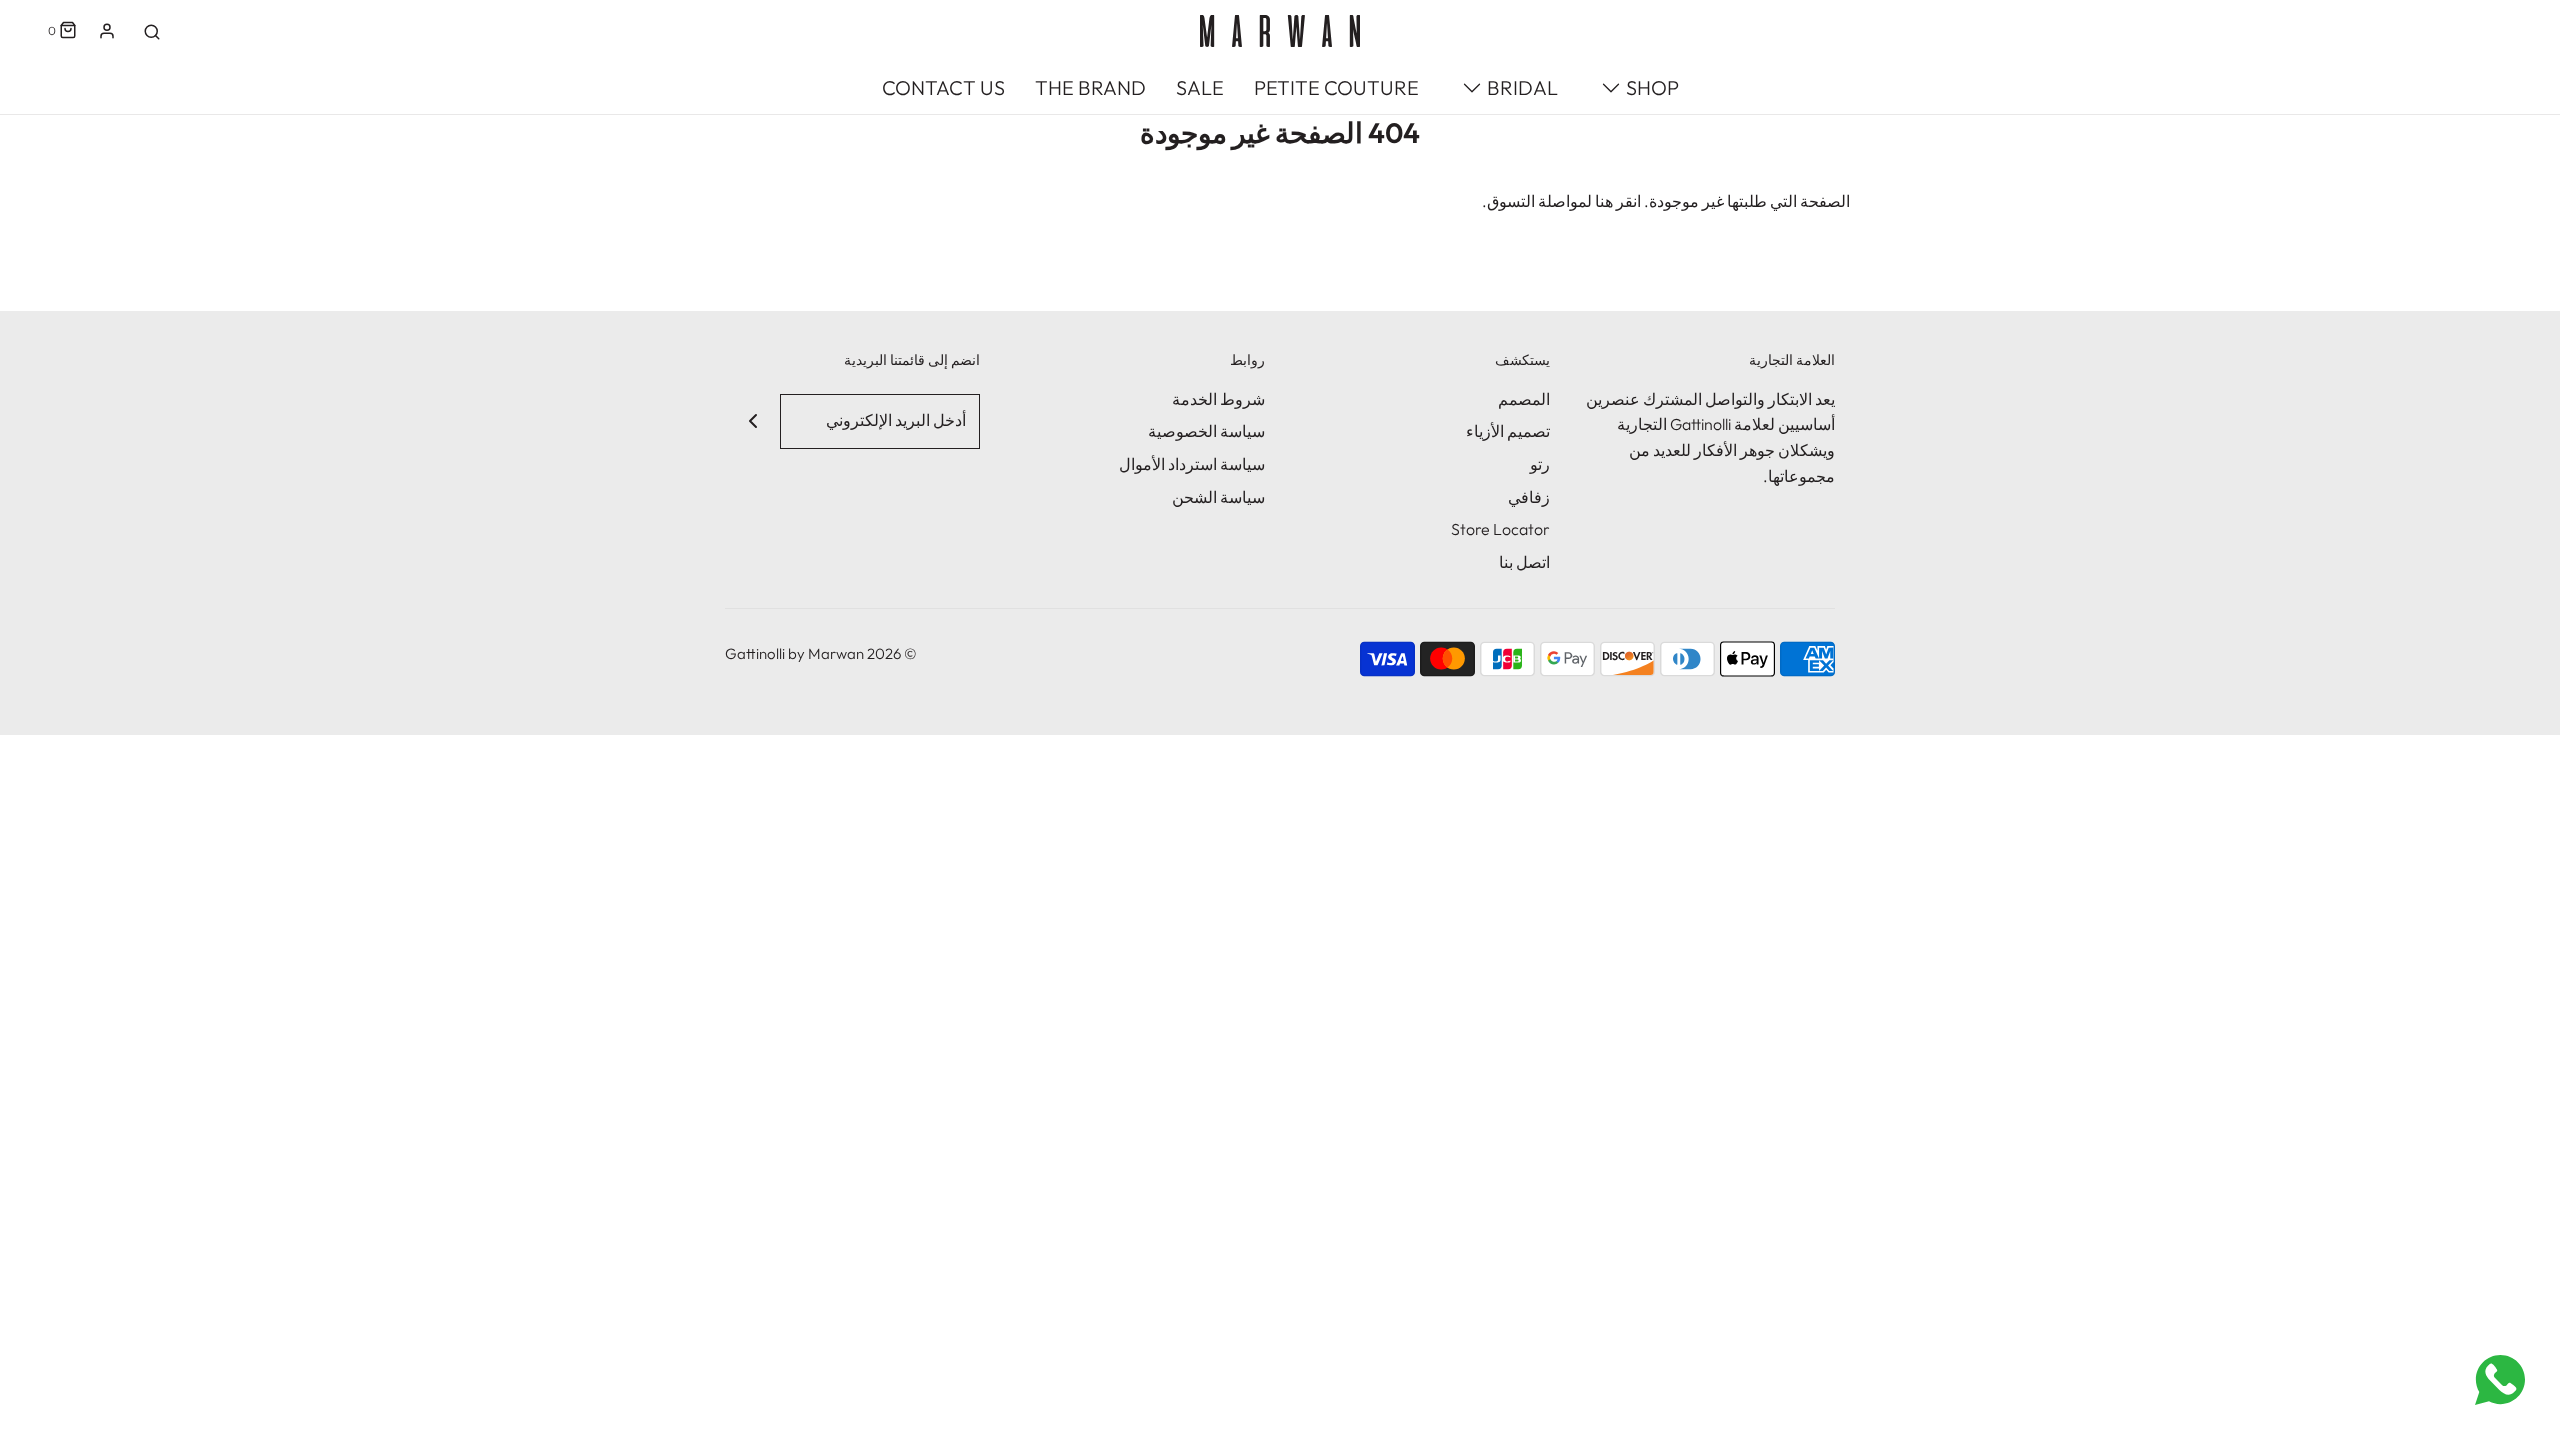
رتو (1540, 464)
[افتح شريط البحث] (152, 31)
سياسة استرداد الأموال (1192, 464)
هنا (1604, 201)
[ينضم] (752, 421)
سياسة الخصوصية (1206, 431)
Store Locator (1500, 529)
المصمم (1524, 399)
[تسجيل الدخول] (107, 31)
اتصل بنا (1524, 562)
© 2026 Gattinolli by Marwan (821, 653)
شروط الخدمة (1218, 399)
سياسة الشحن (1218, 497)
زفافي (1529, 497)
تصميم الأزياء (1508, 431)
